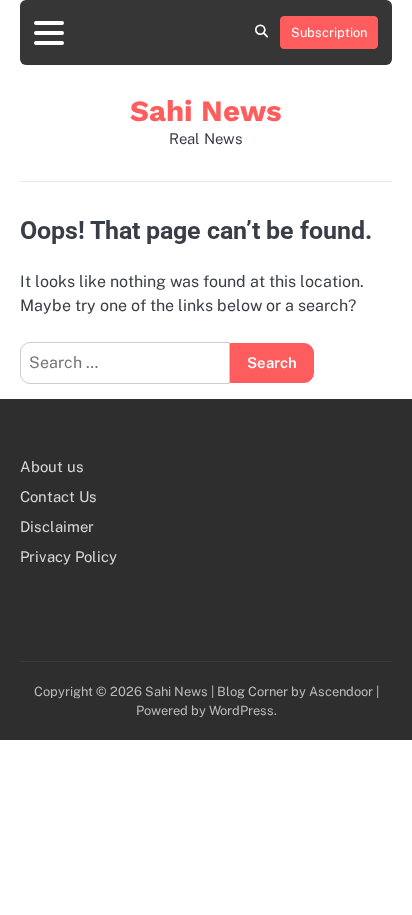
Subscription (329, 32)
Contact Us (58, 496)
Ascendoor (341, 691)
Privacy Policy (68, 556)
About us (52, 466)
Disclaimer (57, 526)
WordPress (241, 710)
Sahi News (206, 111)
